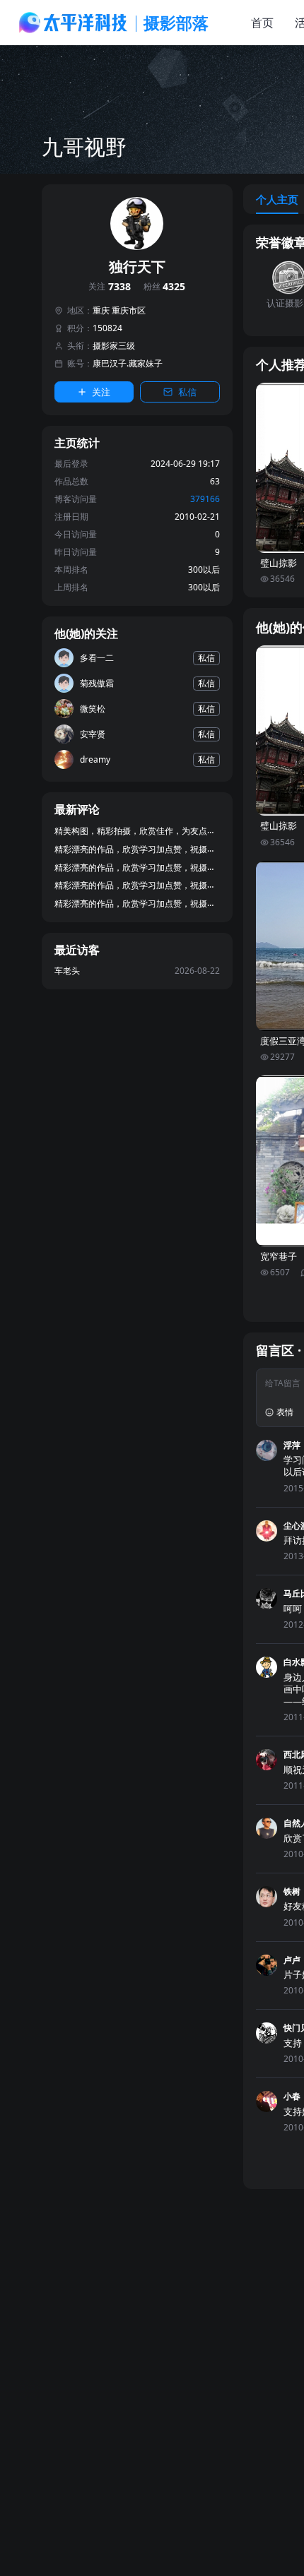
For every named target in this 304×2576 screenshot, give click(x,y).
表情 (285, 1412)
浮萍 (292, 1445)
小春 (292, 2096)
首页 (262, 23)
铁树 (292, 1891)
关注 (110, 287)
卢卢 (292, 1960)
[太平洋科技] (74, 23)
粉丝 (165, 287)
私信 (187, 392)
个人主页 (277, 199)
